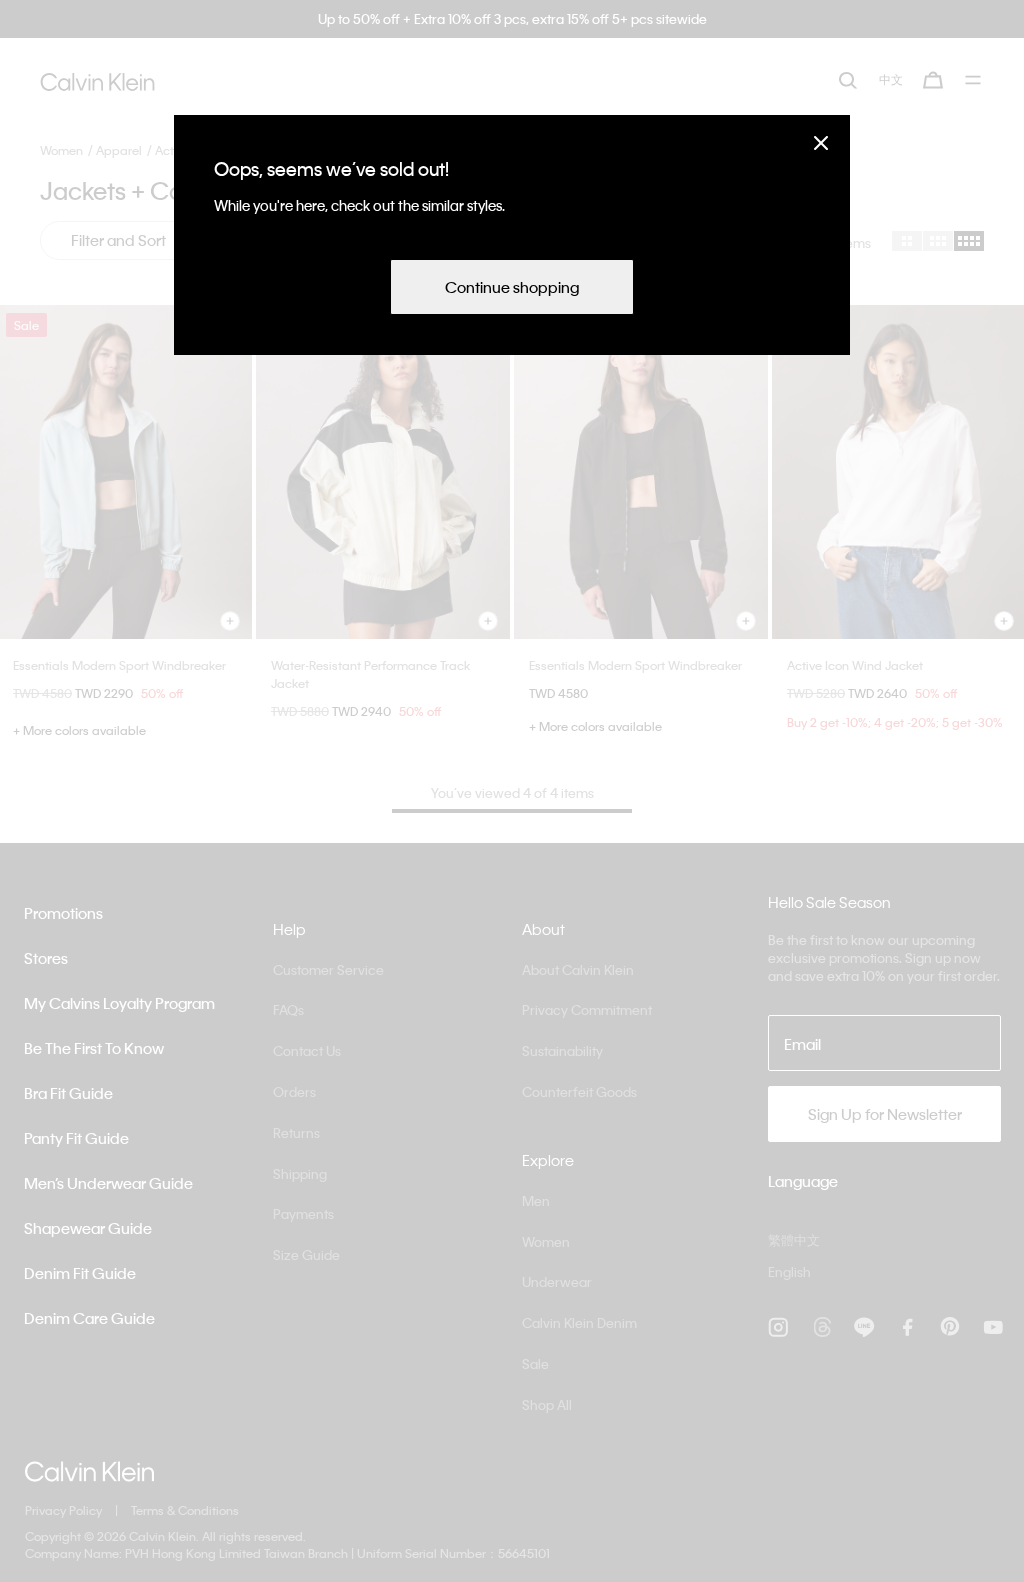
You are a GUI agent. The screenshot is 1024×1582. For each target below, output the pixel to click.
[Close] (821, 142)
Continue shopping (512, 287)
